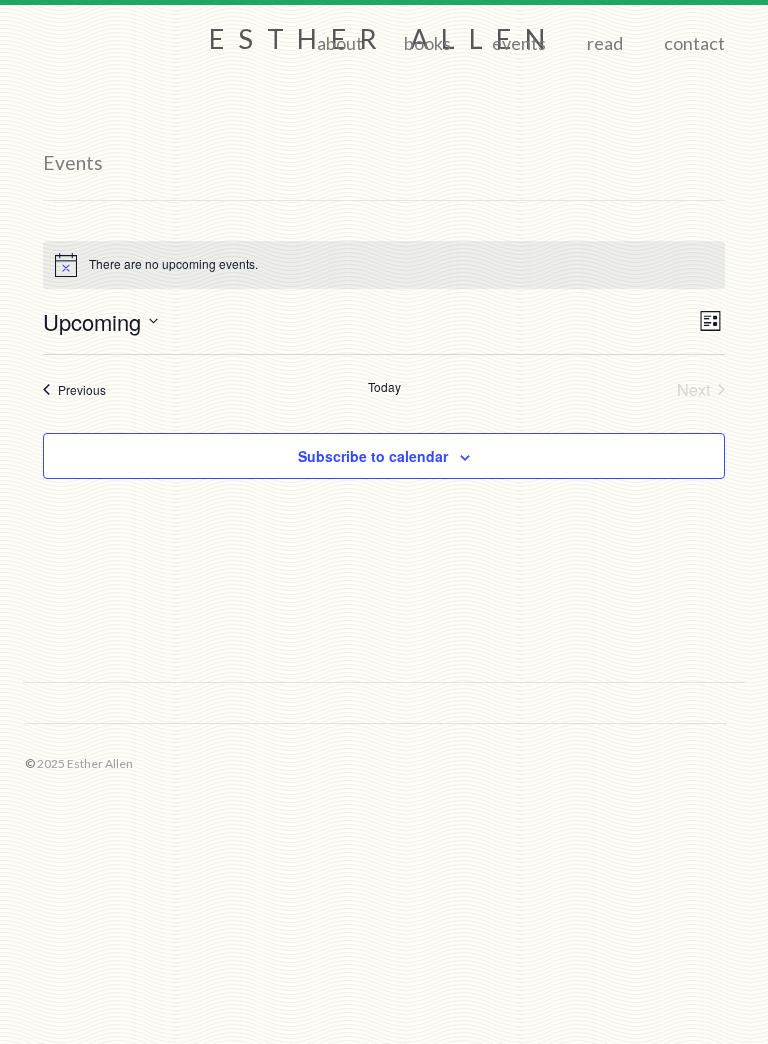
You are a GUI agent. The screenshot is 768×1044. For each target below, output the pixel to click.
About (340, 43)
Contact (694, 43)
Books (427, 43)
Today (384, 387)
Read (605, 43)
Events (519, 43)
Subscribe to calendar (373, 456)
